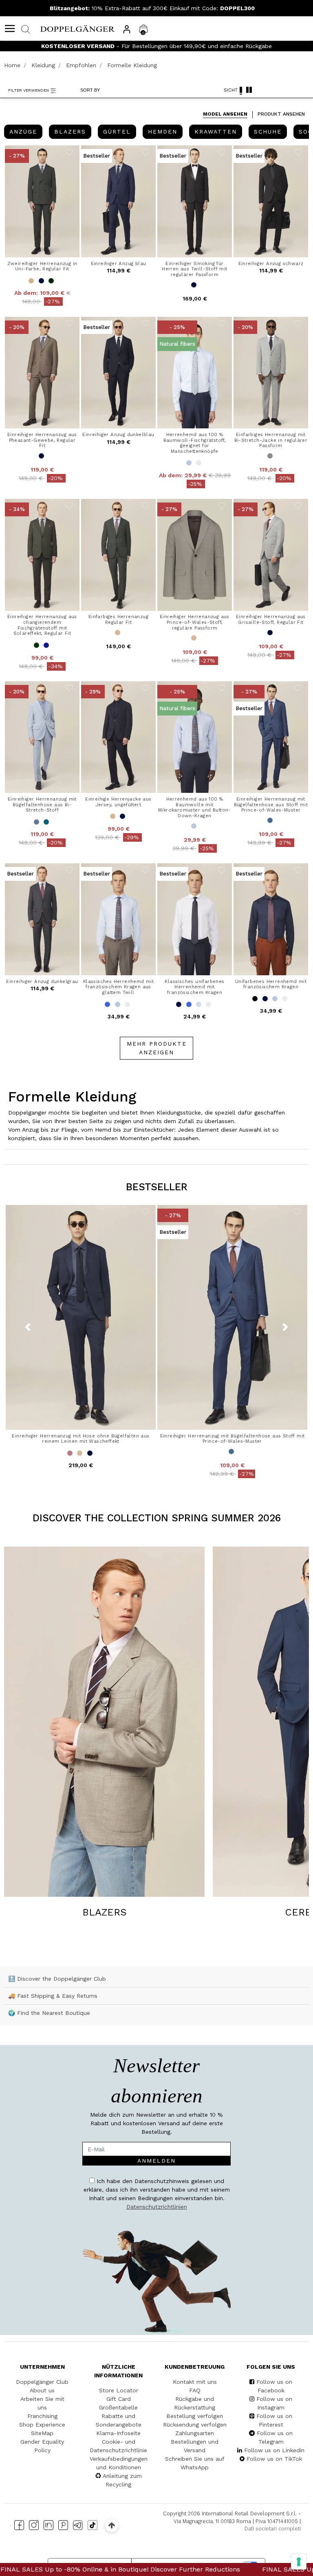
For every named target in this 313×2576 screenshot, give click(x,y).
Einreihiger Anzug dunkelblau (118, 434)
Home (12, 65)
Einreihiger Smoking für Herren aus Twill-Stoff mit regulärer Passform (194, 269)
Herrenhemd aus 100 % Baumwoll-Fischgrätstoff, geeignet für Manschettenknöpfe (195, 443)
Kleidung (43, 65)
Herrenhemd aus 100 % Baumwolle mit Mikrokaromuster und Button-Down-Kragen (195, 807)
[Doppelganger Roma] (77, 28)
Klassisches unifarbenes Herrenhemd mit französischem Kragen (194, 987)
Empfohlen (81, 65)
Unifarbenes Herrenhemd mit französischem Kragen (271, 984)
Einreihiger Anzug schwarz (271, 263)
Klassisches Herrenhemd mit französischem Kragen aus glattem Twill (118, 987)
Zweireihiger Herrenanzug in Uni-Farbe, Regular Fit (42, 266)
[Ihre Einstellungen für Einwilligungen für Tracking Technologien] (299, 2562)
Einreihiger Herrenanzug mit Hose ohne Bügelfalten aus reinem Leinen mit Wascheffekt (80, 1439)
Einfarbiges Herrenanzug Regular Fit (118, 619)
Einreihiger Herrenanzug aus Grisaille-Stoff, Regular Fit (271, 619)
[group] (23, 132)
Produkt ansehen (281, 114)
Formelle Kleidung (132, 65)
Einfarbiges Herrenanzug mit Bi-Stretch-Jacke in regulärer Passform (271, 440)
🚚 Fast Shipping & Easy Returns (53, 1996)
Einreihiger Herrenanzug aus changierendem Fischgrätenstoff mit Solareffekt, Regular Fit (42, 625)
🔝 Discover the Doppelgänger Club (57, 1979)
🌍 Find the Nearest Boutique (49, 2013)
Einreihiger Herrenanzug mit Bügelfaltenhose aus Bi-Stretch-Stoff (42, 804)
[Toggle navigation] (10, 29)
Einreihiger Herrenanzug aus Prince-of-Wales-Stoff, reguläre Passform (195, 622)
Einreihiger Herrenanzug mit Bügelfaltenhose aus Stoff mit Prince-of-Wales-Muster (271, 804)
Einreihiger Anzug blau (119, 263)
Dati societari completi (273, 2529)
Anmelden (156, 2161)
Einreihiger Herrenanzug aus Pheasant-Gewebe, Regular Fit (42, 440)
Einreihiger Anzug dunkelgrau (42, 981)
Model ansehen (225, 114)
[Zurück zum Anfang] (111, 2525)
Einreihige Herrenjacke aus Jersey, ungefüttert (118, 802)
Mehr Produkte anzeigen (157, 1048)
